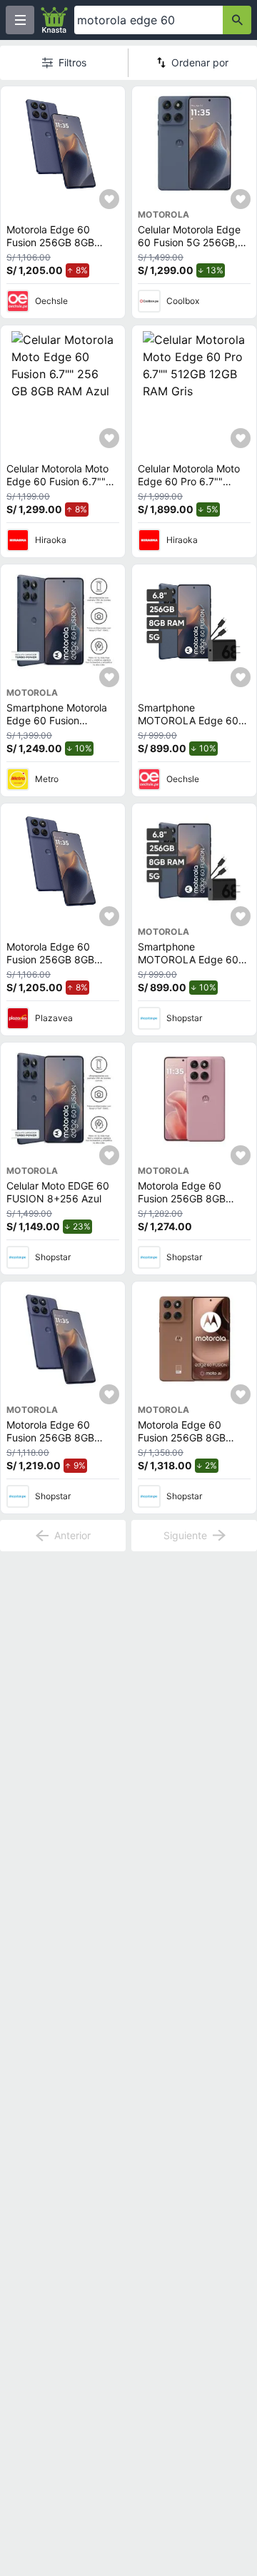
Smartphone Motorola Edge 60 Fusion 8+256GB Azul (57, 720)
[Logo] (54, 20)
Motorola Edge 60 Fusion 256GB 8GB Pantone (50, 242)
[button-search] (237, 20)
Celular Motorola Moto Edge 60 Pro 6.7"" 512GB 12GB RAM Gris (189, 481)
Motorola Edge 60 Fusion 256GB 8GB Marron (182, 1437)
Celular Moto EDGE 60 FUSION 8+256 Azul (58, 1192)
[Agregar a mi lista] (109, 199)
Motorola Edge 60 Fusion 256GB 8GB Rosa (182, 1198)
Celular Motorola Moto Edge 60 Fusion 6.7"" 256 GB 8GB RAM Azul (59, 481)
